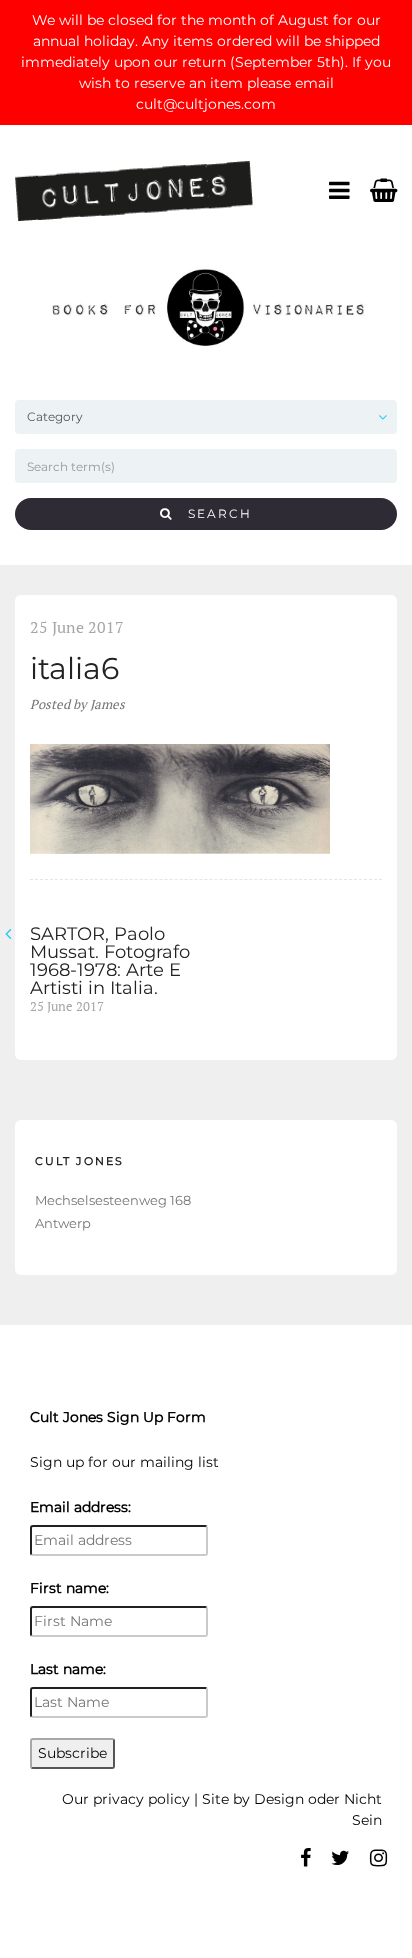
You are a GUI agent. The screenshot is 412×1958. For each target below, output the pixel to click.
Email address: (80, 1507)
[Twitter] (340, 1858)
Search (212, 513)
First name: (69, 1588)
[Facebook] (305, 1858)
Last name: (68, 1669)
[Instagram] (378, 1858)
